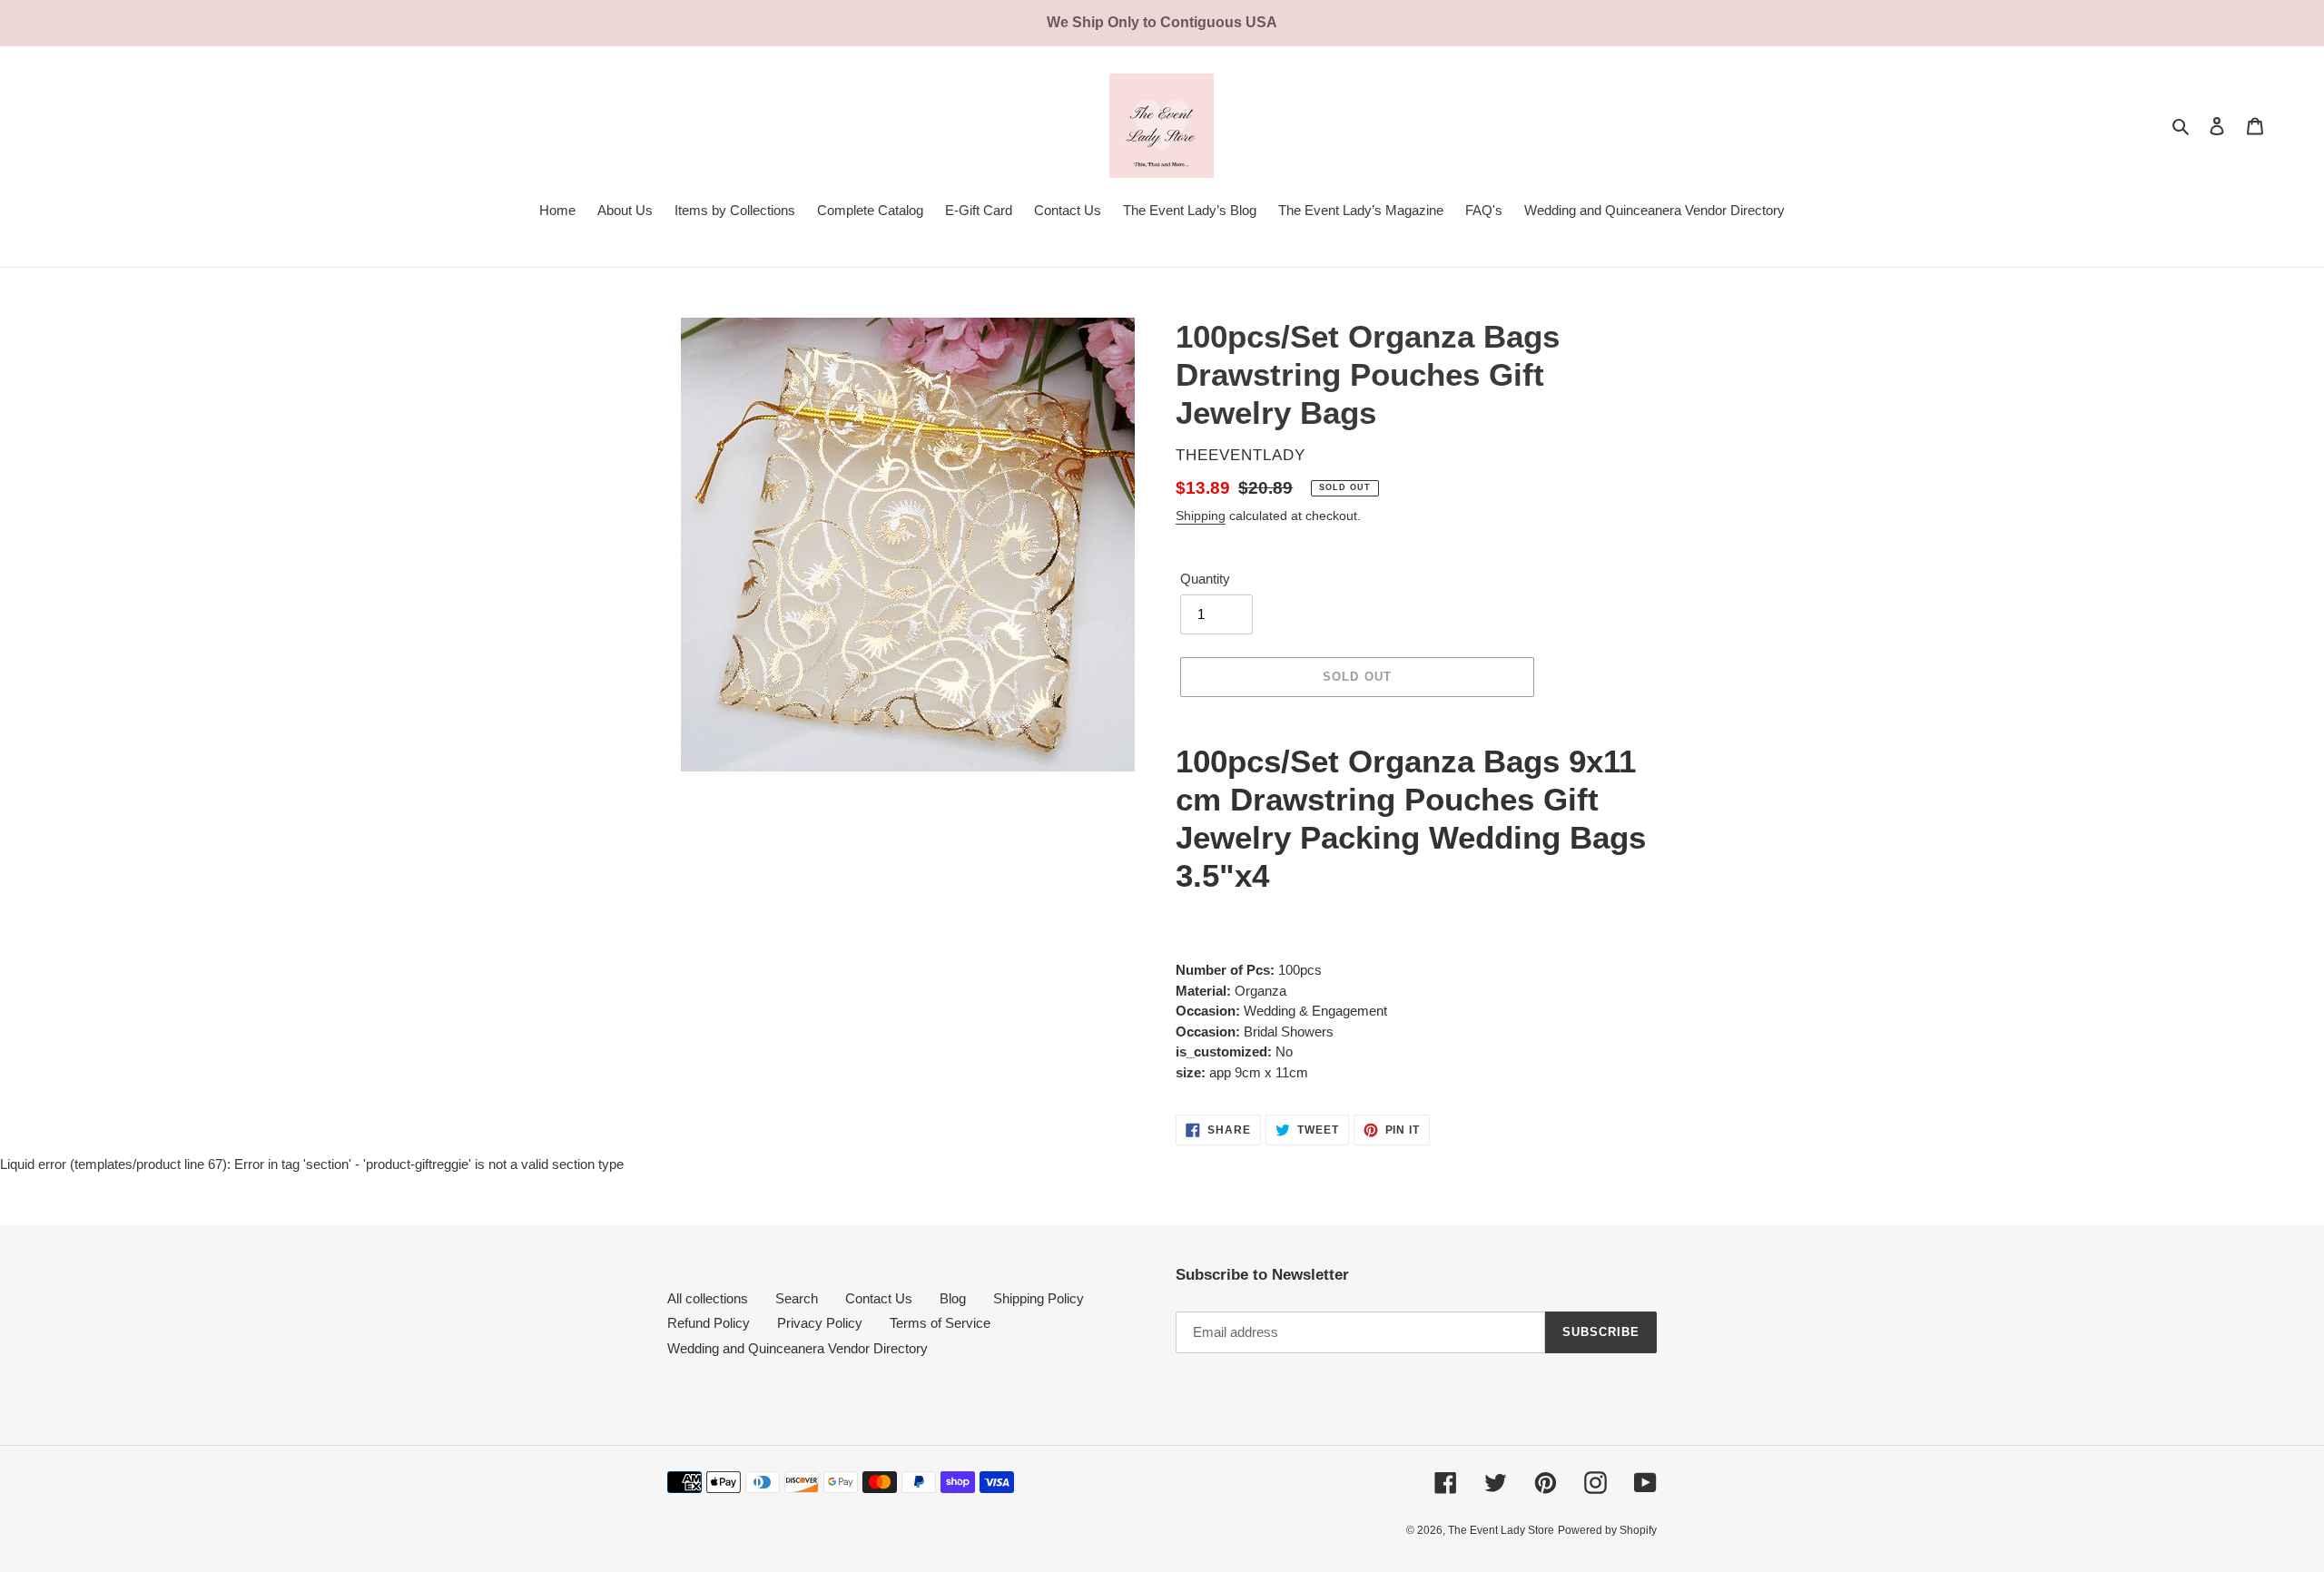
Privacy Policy (820, 1323)
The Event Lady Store (1501, 1530)
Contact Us (879, 1298)
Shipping (1201, 516)
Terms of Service (940, 1323)
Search (797, 1298)
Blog (953, 1298)
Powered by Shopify (1607, 1530)
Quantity (1205, 579)
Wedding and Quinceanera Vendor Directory (798, 1348)
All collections (708, 1298)
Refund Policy (709, 1323)
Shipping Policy (1039, 1298)
